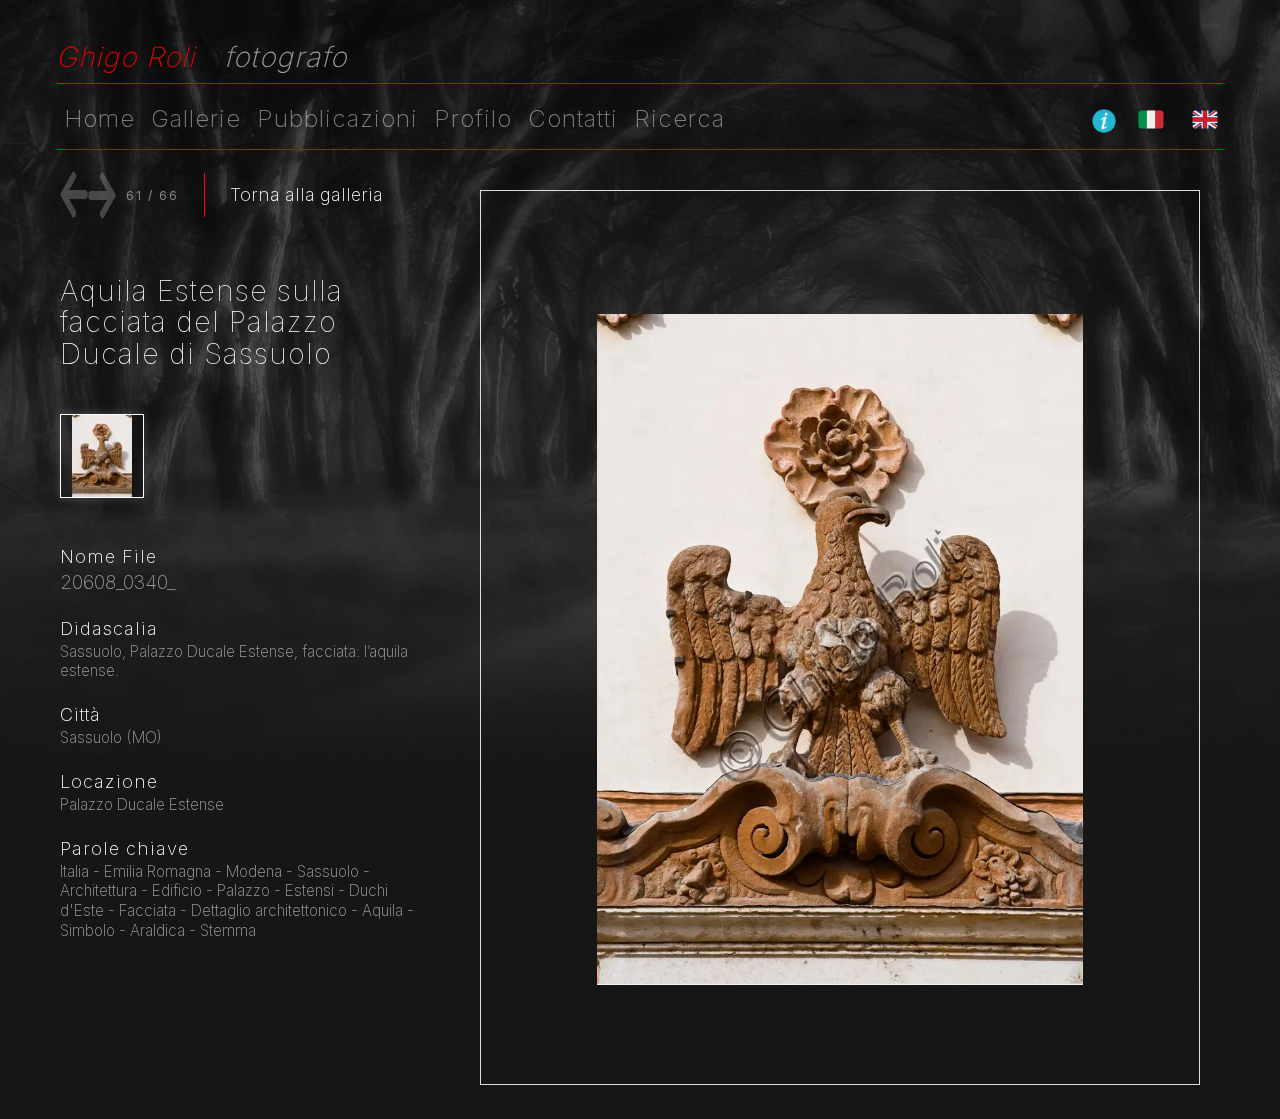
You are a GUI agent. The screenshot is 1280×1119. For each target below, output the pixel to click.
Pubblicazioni (337, 118)
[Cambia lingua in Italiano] (1151, 119)
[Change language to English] (1205, 119)
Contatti (573, 118)
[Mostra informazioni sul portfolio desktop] (1104, 120)
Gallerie (196, 118)
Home (99, 118)
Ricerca (679, 118)
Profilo (473, 118)
